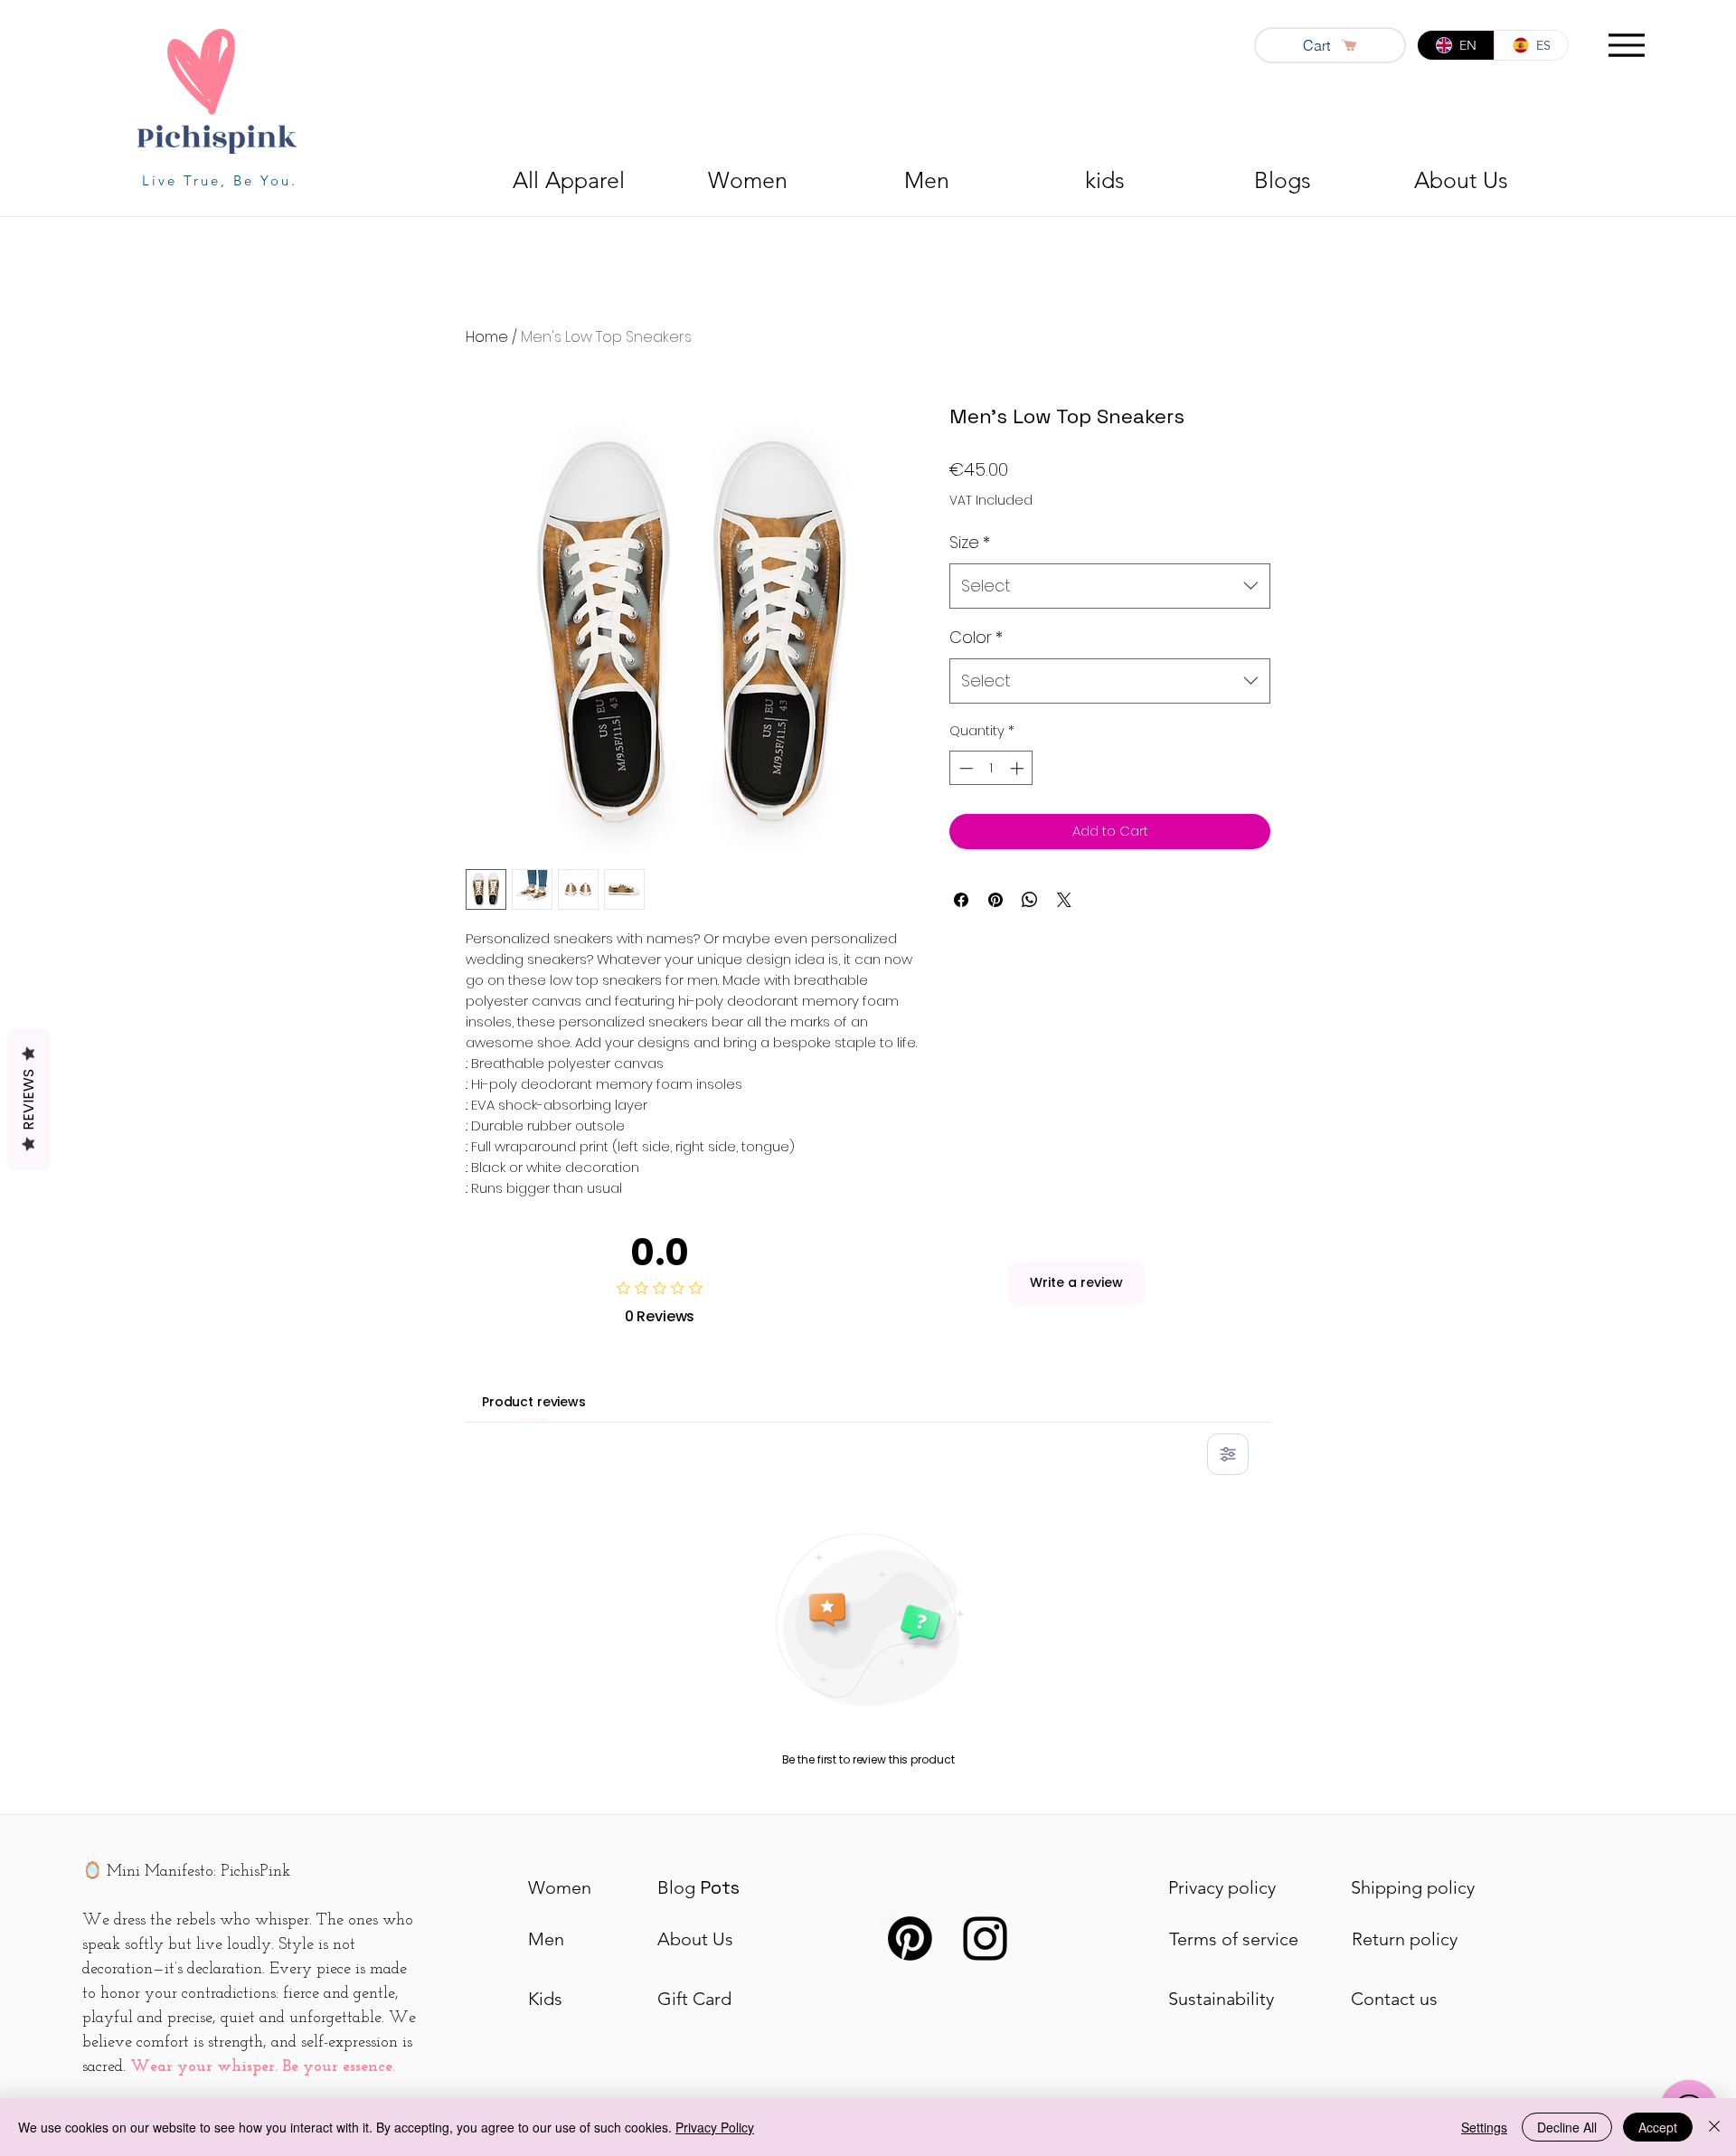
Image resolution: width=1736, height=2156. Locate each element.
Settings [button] (1484, 2127)
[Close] (1714, 2127)
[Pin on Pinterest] (995, 900)
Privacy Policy (715, 2127)
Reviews (28, 1100)
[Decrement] (964, 768)
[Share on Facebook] (961, 900)
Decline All (1567, 2127)
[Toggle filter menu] (1228, 1454)
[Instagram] (985, 1939)
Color (976, 637)
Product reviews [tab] (534, 1402)
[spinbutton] (991, 768)
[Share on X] (1064, 900)
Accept (1658, 2127)
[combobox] (1110, 586)
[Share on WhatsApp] (1030, 900)
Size (970, 542)
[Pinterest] (910, 1939)
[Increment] (1019, 768)
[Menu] (1626, 45)
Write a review (1076, 1282)
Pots (698, 1887)
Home (487, 337)
